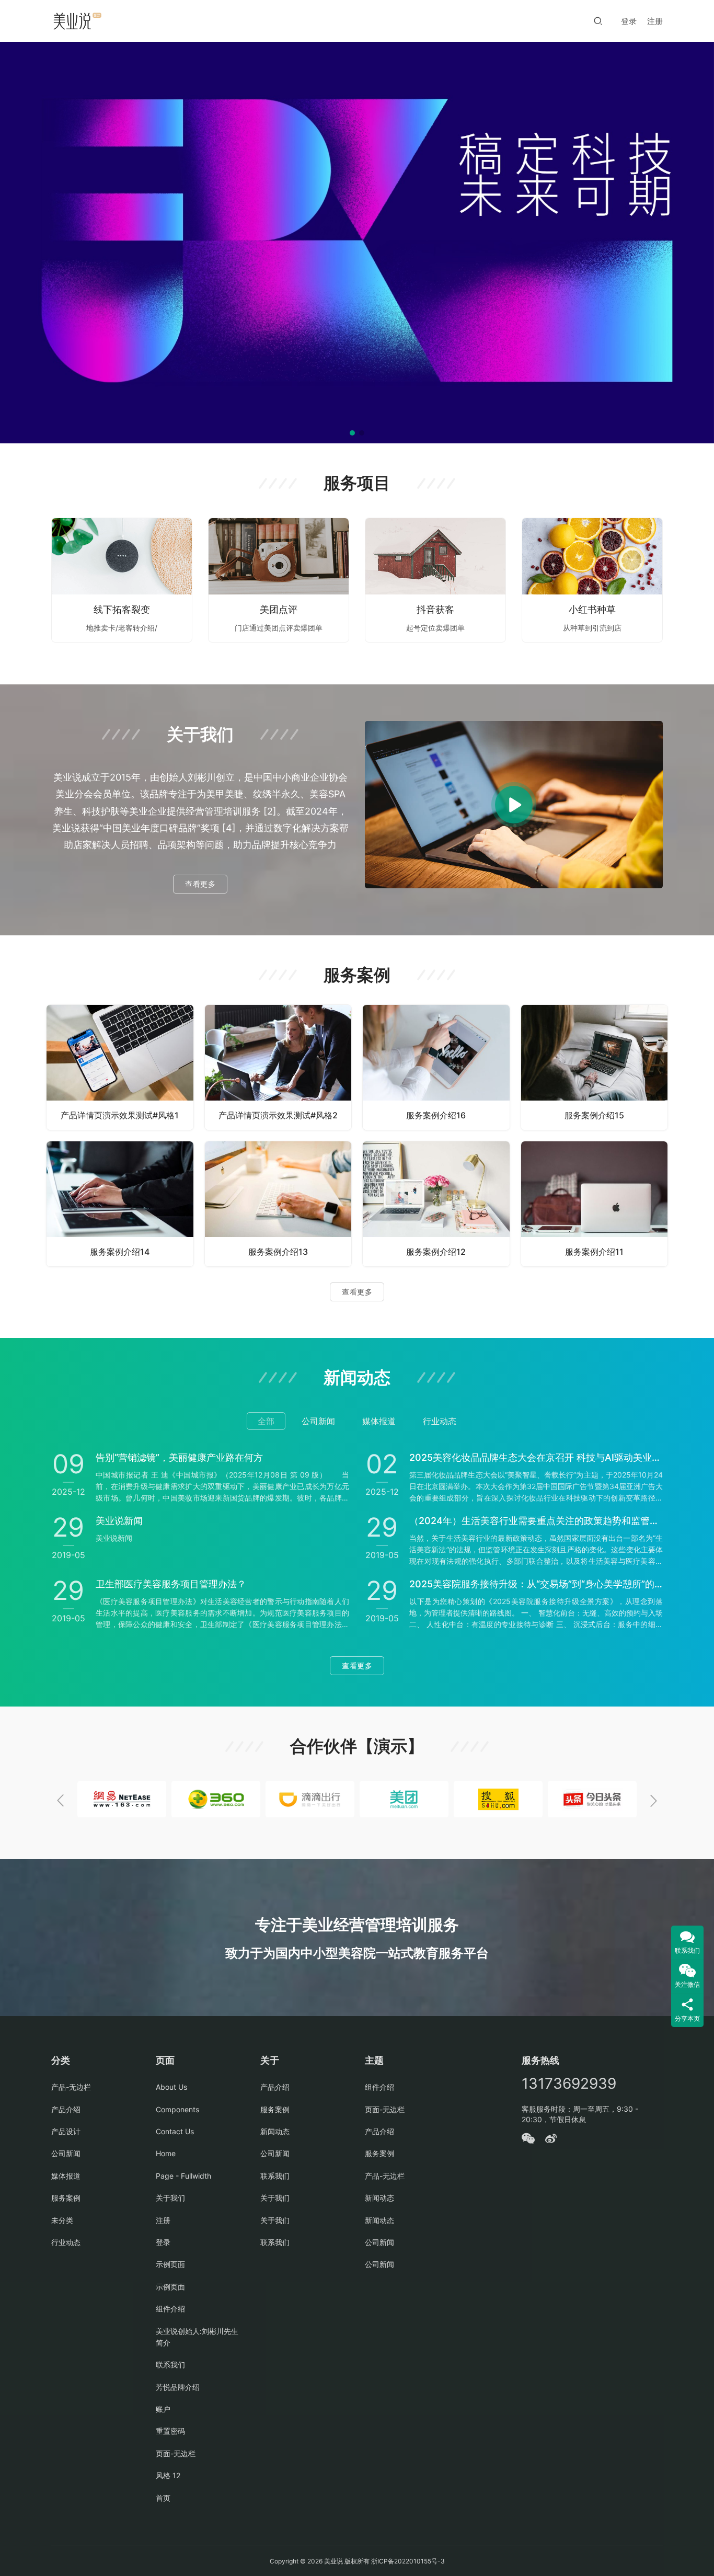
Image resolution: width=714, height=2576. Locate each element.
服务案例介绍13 (278, 1252)
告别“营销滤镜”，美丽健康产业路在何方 (179, 1457)
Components (177, 2109)
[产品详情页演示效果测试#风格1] (120, 1067)
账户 (163, 2409)
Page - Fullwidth (183, 2176)
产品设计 (66, 2131)
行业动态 (66, 2242)
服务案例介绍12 (436, 1252)
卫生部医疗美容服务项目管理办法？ (171, 1584)
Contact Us (175, 2131)
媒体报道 (66, 2176)
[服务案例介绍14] (120, 1204)
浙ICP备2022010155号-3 (407, 2561)
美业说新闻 (119, 1521)
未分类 (62, 2220)
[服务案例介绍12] (436, 1204)
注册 (655, 21)
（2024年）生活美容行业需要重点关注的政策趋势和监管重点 (536, 1521)
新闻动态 (275, 2131)
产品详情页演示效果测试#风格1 (120, 1115)
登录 (629, 21)
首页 (163, 2498)
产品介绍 (66, 2109)
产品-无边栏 (71, 2087)
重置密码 (170, 2431)
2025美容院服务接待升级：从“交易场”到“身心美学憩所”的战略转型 (536, 1584)
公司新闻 (66, 2153)
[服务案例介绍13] (278, 1204)
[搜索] (598, 21)
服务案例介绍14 (120, 1252)
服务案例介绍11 (594, 1252)
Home (166, 2153)
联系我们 (170, 2365)
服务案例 (66, 2198)
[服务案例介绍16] (436, 1067)
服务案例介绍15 (594, 1115)
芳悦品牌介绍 (178, 2387)
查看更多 (200, 884)
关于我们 (170, 2198)
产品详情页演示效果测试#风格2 (278, 1115)
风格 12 (168, 2475)
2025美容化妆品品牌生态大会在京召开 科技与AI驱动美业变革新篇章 (536, 1457)
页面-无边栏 (176, 2453)
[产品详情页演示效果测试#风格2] (278, 1067)
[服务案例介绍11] (595, 1204)
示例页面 (170, 2264)
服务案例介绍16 (436, 1115)
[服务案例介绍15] (595, 1067)
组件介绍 (170, 2309)
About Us (171, 2087)
